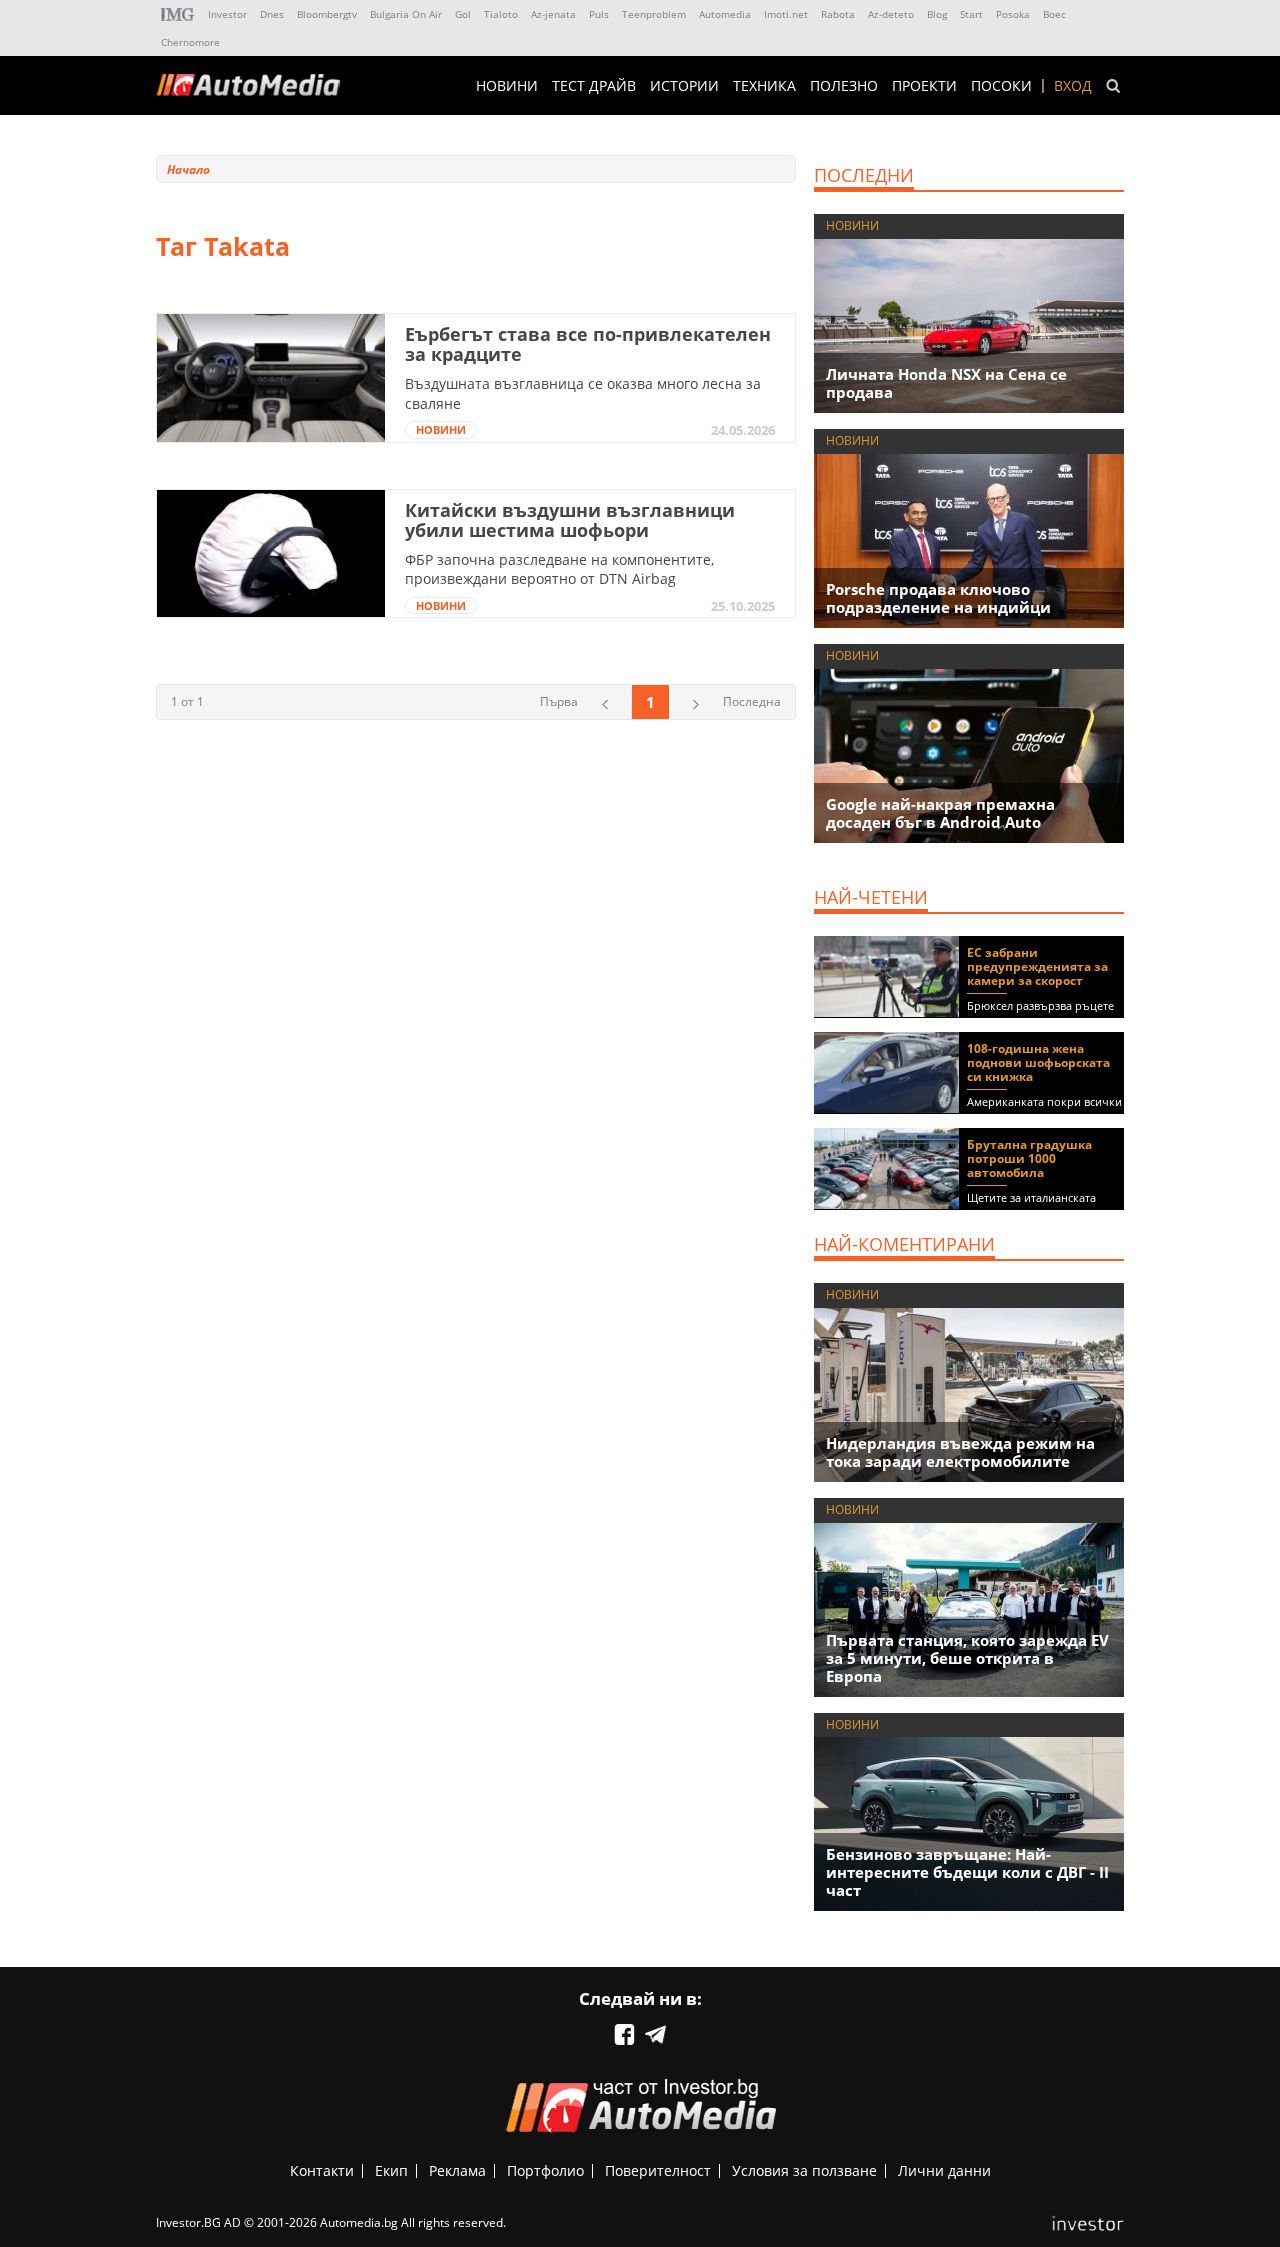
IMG (178, 14)
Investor (227, 14)
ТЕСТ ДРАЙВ (594, 86)
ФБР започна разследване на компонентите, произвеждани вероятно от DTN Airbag (559, 569)
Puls (599, 14)
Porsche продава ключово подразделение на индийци (938, 598)
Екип (391, 2170)
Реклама (457, 2170)
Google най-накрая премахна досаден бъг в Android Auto (940, 813)
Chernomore (190, 42)
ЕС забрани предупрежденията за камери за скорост (1037, 966)
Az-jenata (553, 14)
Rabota (838, 14)
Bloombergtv (327, 14)
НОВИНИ (507, 86)
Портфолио (545, 2170)
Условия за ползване (804, 2170)
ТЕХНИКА (764, 86)
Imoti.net (786, 14)
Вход (1073, 86)
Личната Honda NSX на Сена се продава (946, 383)
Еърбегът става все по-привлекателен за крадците (588, 344)
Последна (752, 701)
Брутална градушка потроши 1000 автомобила (1029, 1158)
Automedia (725, 14)
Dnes (272, 14)
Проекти (924, 86)
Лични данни (944, 2170)
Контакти (322, 2170)
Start (971, 14)
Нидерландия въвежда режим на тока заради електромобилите (960, 1452)
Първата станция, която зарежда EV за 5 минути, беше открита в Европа (967, 1658)
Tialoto (501, 14)
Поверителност (658, 2170)
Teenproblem (654, 14)
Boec (1054, 14)
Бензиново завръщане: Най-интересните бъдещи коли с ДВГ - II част (967, 1872)
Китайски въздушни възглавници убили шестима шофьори (570, 520)
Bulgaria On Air (406, 14)
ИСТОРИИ (684, 86)
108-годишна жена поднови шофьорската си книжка (1038, 1062)
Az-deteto (891, 14)
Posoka (1013, 14)
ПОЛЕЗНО (844, 86)
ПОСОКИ (1001, 86)
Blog (937, 14)
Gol (463, 14)
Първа (559, 701)
